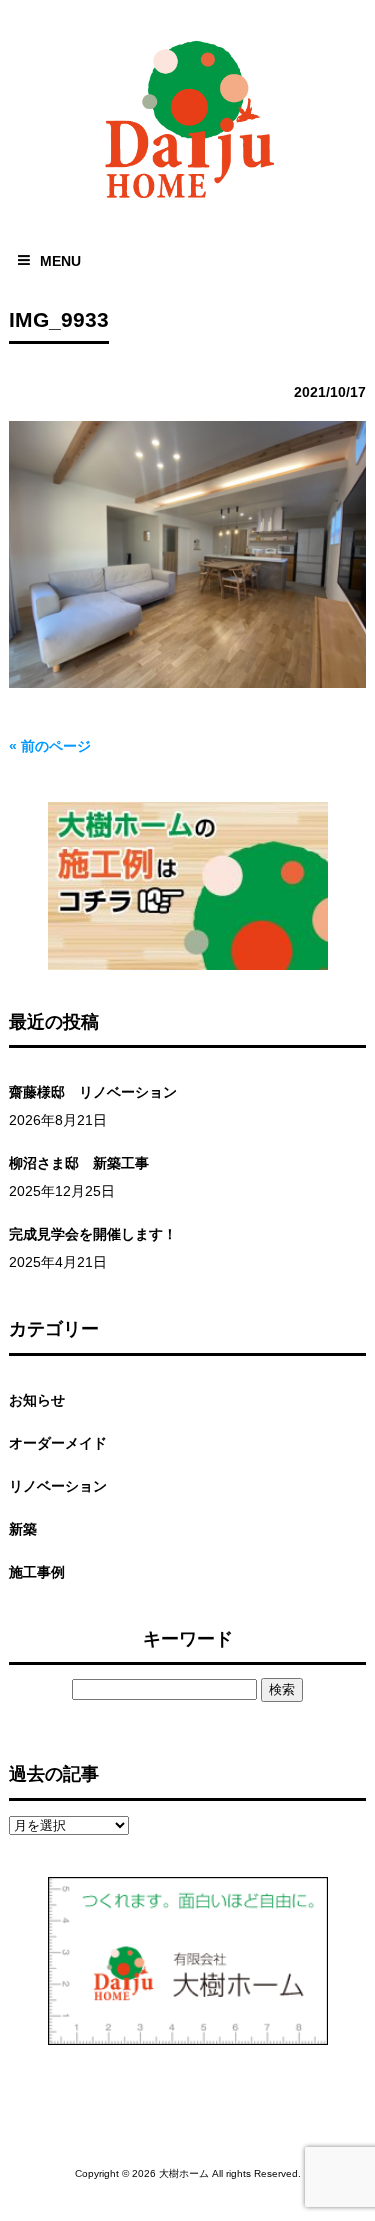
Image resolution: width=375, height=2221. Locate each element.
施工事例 (37, 1572)
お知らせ (37, 1400)
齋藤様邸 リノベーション (93, 1092)
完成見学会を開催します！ (93, 1234)
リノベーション (58, 1486)
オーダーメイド (58, 1443)
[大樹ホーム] (188, 202)
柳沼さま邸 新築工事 (79, 1163)
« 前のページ (50, 746)
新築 (23, 1529)
